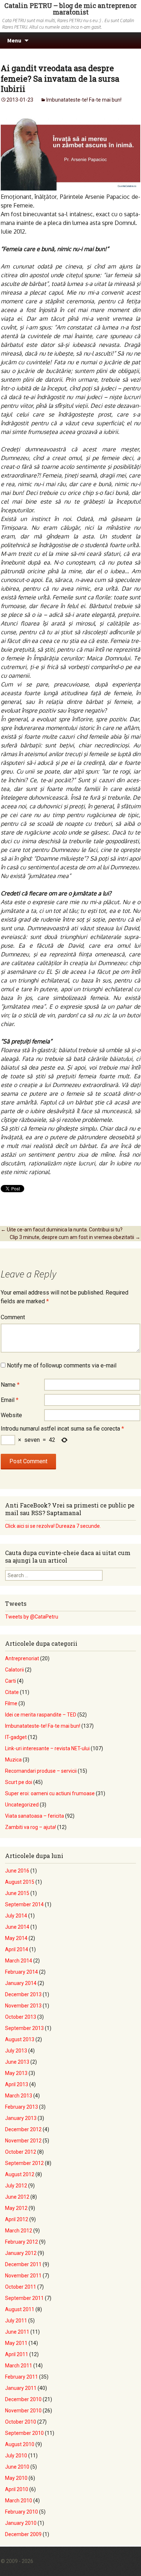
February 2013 (22, 2107)
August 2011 (20, 2309)
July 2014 (16, 1916)
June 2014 (17, 1927)
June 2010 (17, 2467)
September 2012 (24, 2163)
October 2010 (21, 2422)
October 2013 (21, 2017)
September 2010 (24, 2433)
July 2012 (16, 2186)
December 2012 (23, 2129)
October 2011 (21, 2287)
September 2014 (24, 1904)
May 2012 (16, 2208)
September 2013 (24, 2028)
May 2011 (16, 2343)
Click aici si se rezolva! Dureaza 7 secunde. (53, 1526)
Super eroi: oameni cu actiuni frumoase (50, 1793)
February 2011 (22, 2377)
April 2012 (17, 2219)
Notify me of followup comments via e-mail (62, 1365)
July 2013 (16, 2051)
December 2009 (23, 2534)
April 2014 (17, 1949)
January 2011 (21, 2388)
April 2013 (17, 2084)
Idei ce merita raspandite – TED (41, 1715)
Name (10, 1385)
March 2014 (19, 1961)
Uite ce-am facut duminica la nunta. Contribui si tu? (62, 1230)
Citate (12, 1692)
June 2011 (17, 2332)
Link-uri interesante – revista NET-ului (47, 1748)
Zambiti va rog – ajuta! (31, 1827)
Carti (10, 1681)
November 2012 (23, 2141)
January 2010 (21, 2523)
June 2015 (17, 1893)
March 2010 (19, 2501)
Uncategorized (22, 1805)
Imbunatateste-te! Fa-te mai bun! (84, 100)
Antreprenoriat (22, 1658)
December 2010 (23, 2399)
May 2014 (16, 1938)
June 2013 (17, 2062)
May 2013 (16, 2073)
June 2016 (17, 1871)
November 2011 (23, 2276)
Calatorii (14, 1670)
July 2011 (16, 2321)
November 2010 (23, 2411)
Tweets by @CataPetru (32, 1617)
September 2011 (24, 2298)
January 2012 (21, 2253)
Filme (11, 1703)
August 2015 (20, 1882)
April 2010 (17, 2489)
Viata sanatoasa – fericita (35, 1816)
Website (11, 1415)
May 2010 (16, 2478)
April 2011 (17, 2354)
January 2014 (21, 1983)
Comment (13, 1317)
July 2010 (16, 2456)
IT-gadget (16, 1737)
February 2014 (22, 1972)
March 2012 (19, 2231)
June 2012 (17, 2197)
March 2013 (19, 2096)
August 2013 (20, 2039)
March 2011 (19, 2366)
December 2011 (23, 2264)
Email (10, 1400)
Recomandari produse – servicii (41, 1771)
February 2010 (22, 2512)
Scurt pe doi (19, 1782)
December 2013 (23, 1994)
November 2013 (23, 2006)
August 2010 (20, 2444)
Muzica (13, 1760)
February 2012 (22, 2242)
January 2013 (21, 2118)
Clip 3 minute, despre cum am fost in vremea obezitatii (75, 1237)
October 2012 (21, 2152)
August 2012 (20, 2174)
